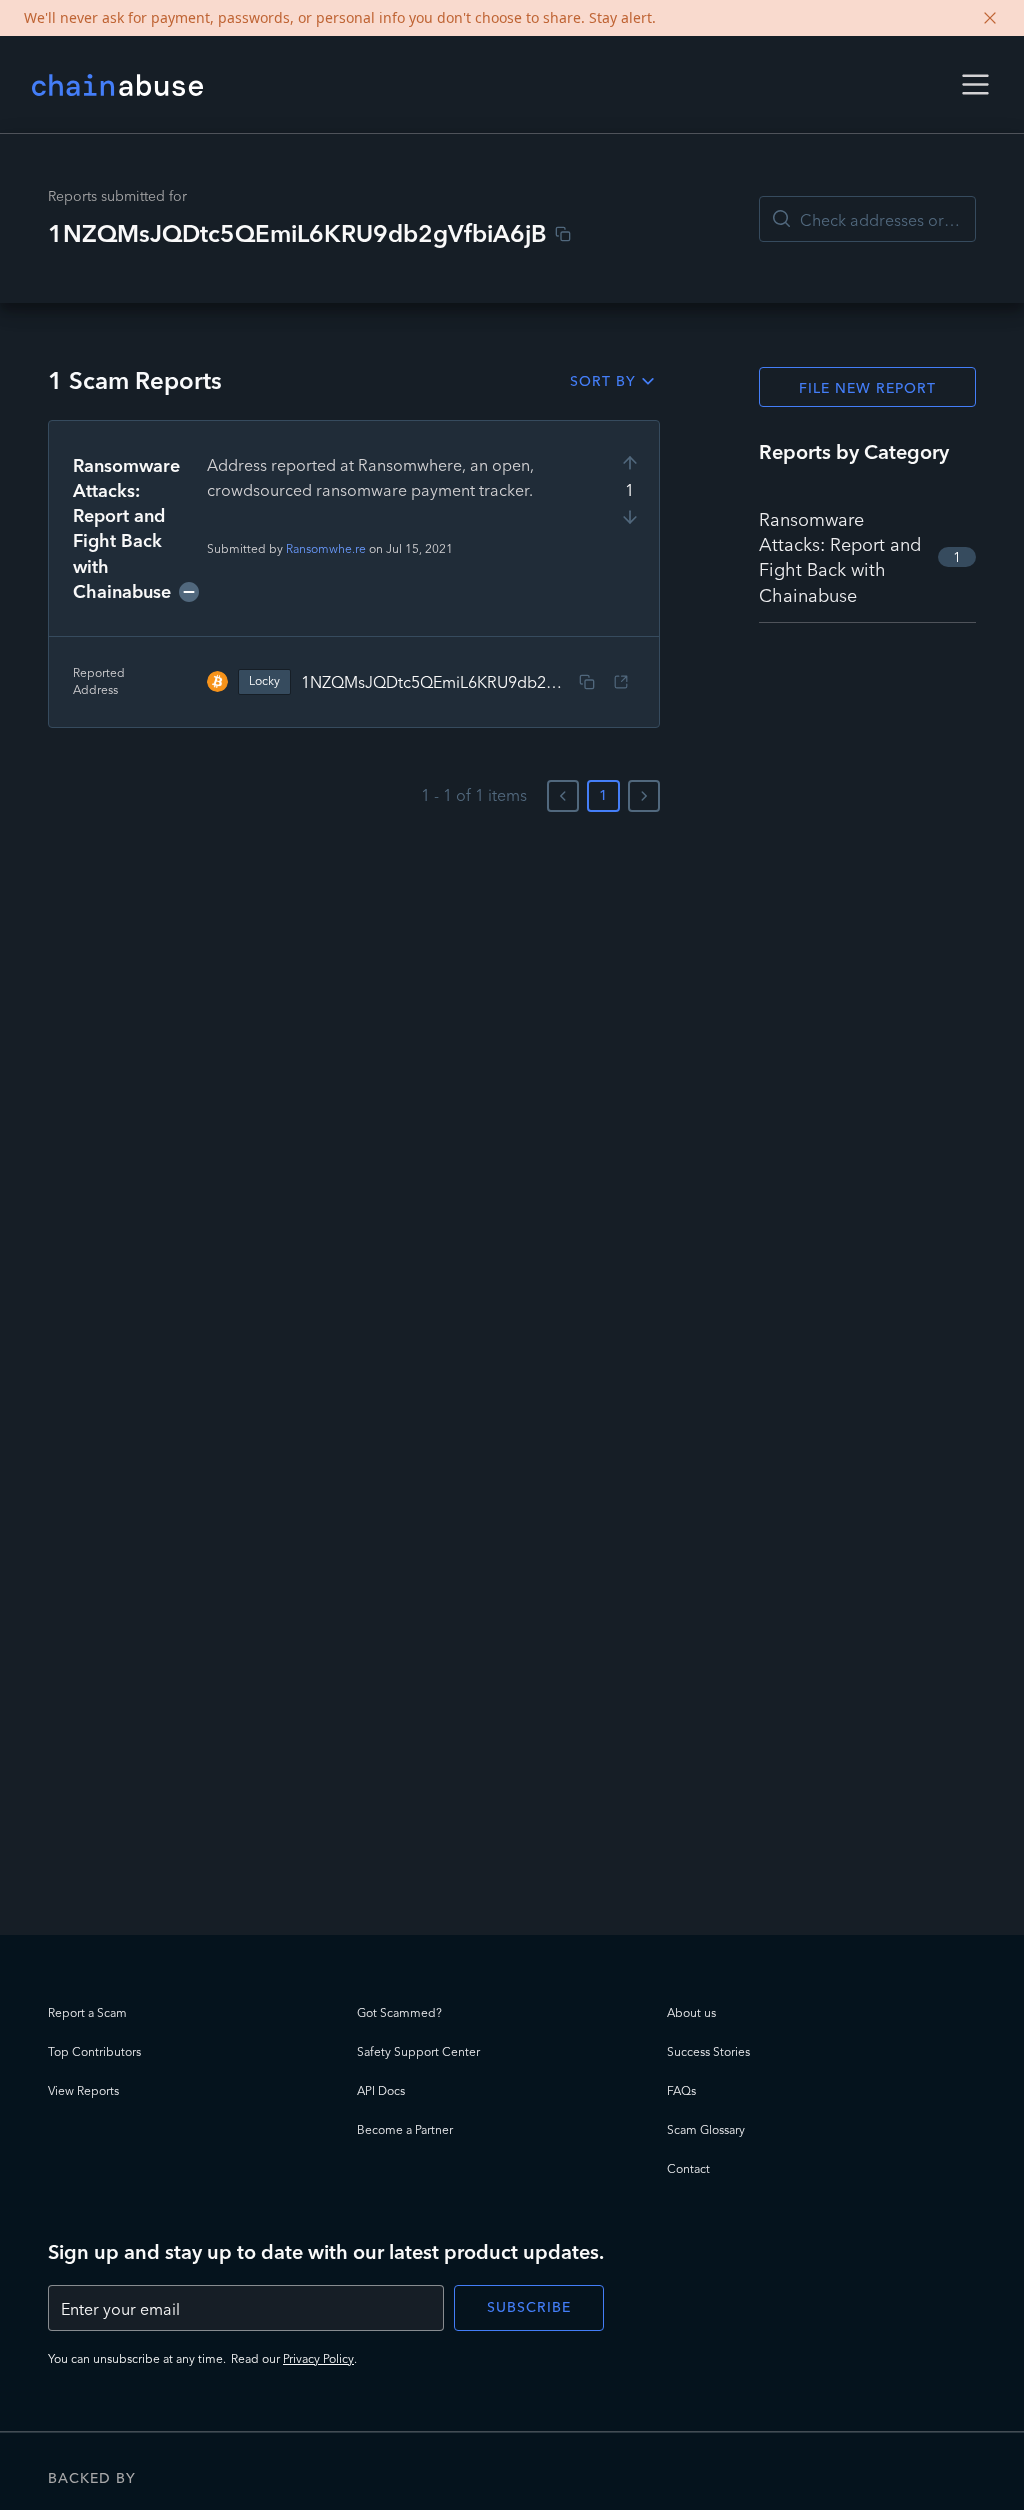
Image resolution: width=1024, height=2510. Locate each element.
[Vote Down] (630, 517)
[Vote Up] (630, 463)
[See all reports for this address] (621, 682)
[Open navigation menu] (975, 84)
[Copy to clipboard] (563, 234)
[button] (975, 84)
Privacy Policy (318, 2358)
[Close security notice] (990, 18)
